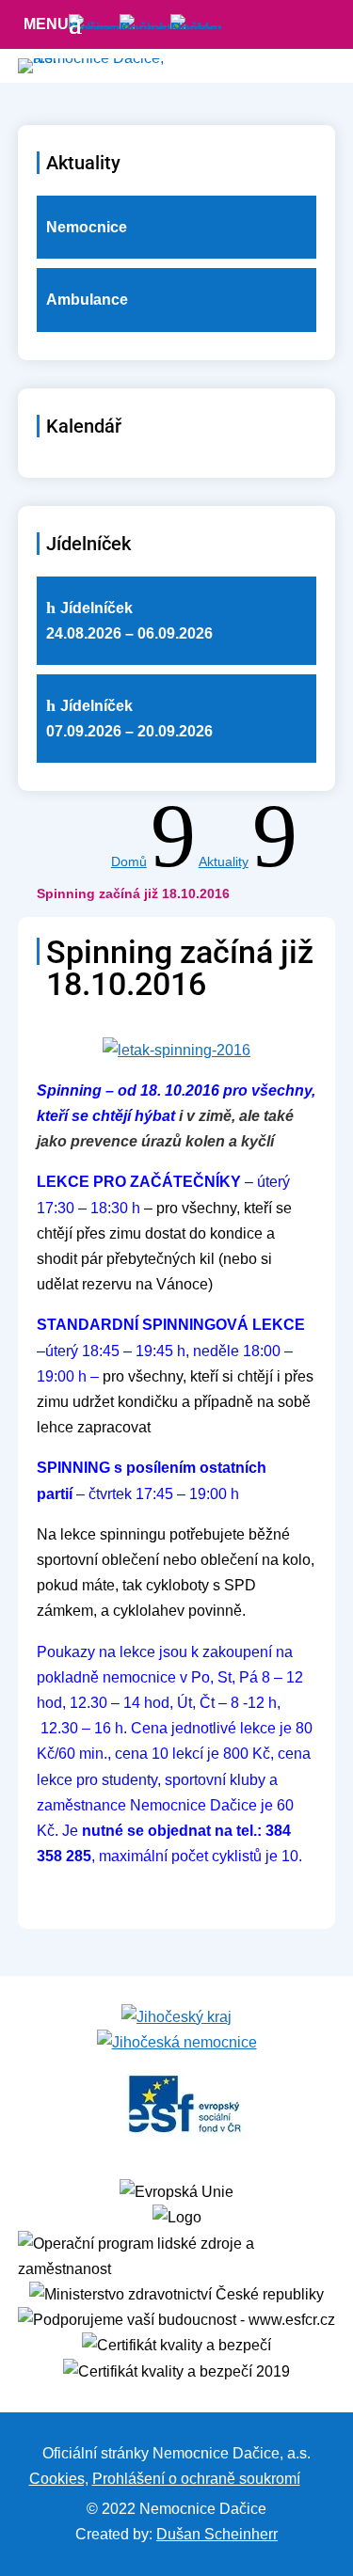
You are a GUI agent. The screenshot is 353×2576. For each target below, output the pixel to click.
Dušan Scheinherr (217, 2534)
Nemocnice (87, 227)
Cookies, (59, 2479)
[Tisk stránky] (313, 2479)
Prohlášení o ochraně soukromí (196, 2479)
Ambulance (87, 300)
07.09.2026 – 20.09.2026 (129, 719)
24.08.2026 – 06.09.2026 (129, 621)
